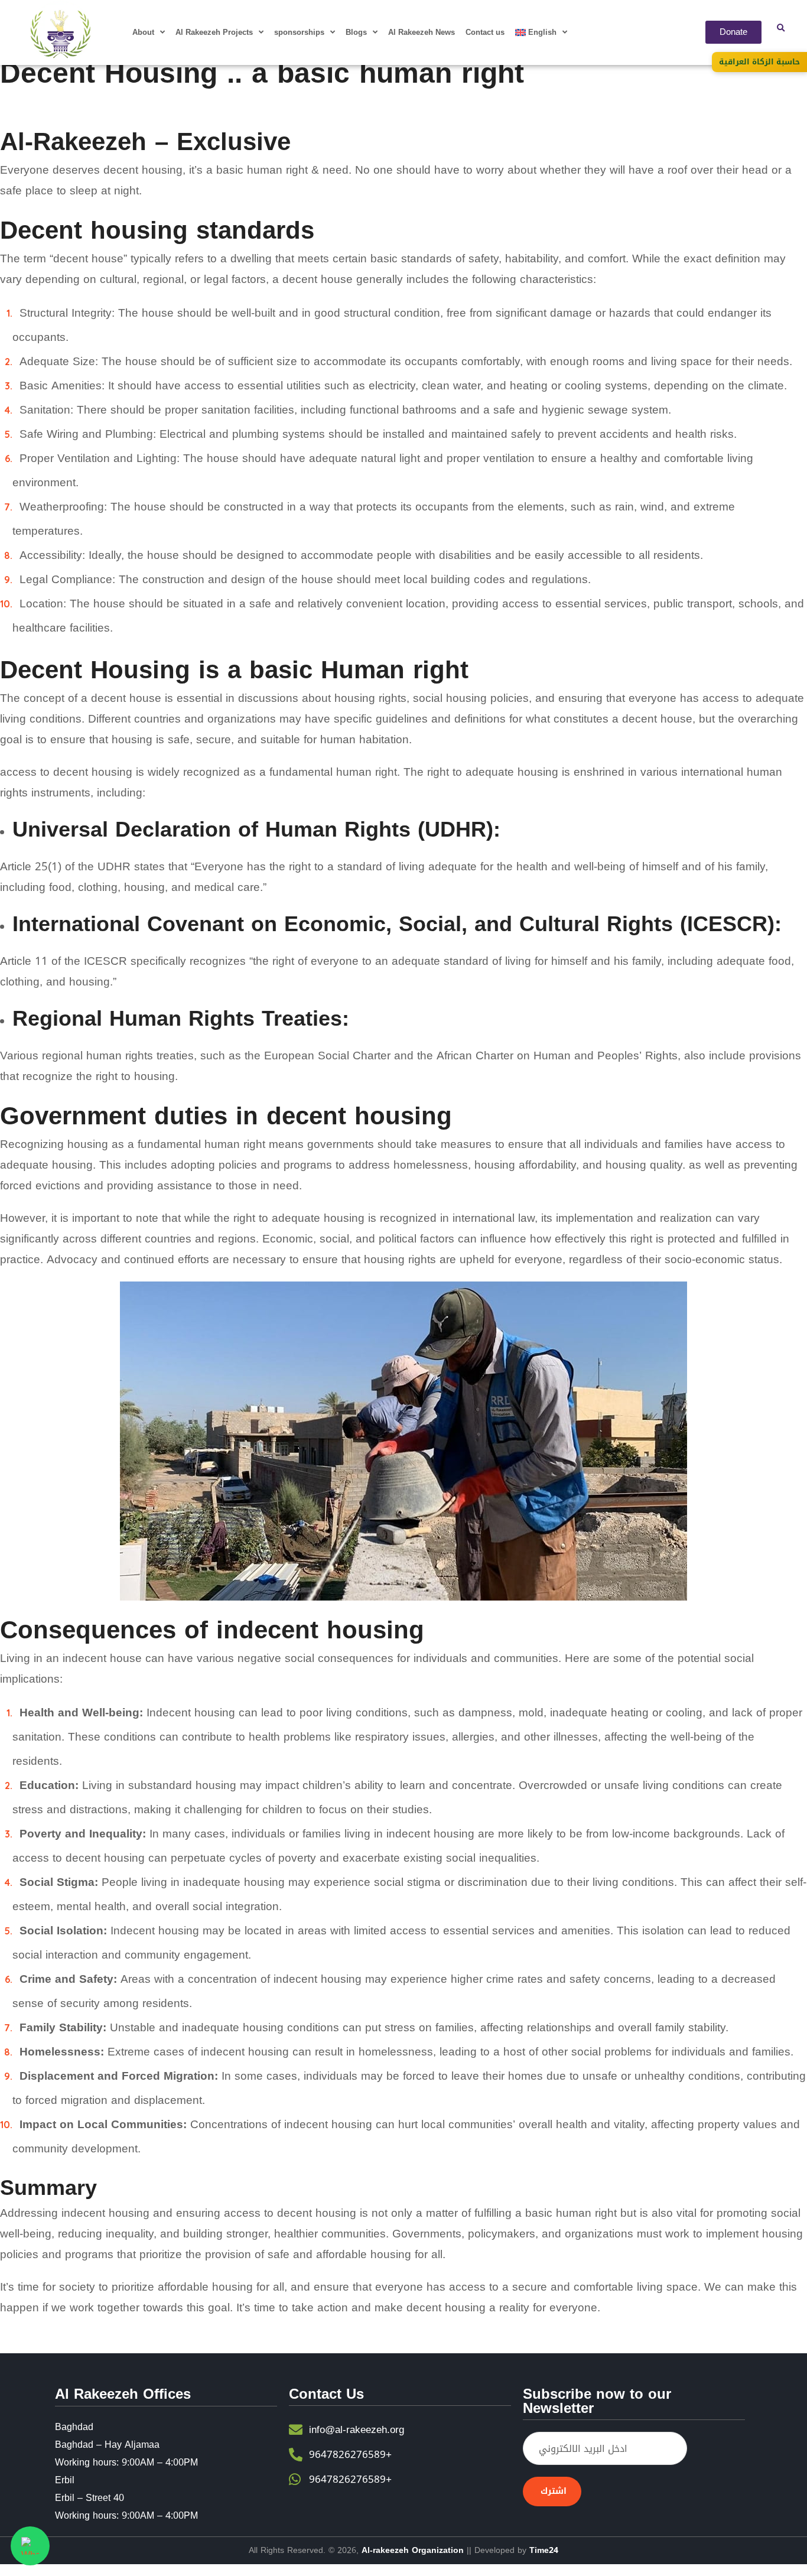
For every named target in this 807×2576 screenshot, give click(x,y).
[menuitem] (541, 32)
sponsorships (299, 32)
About (143, 32)
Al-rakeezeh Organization (413, 2550)
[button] (780, 28)
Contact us (485, 32)
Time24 (544, 2550)
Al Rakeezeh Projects (214, 32)
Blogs (356, 32)
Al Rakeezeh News (422, 32)
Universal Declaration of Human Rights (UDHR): (256, 830)
